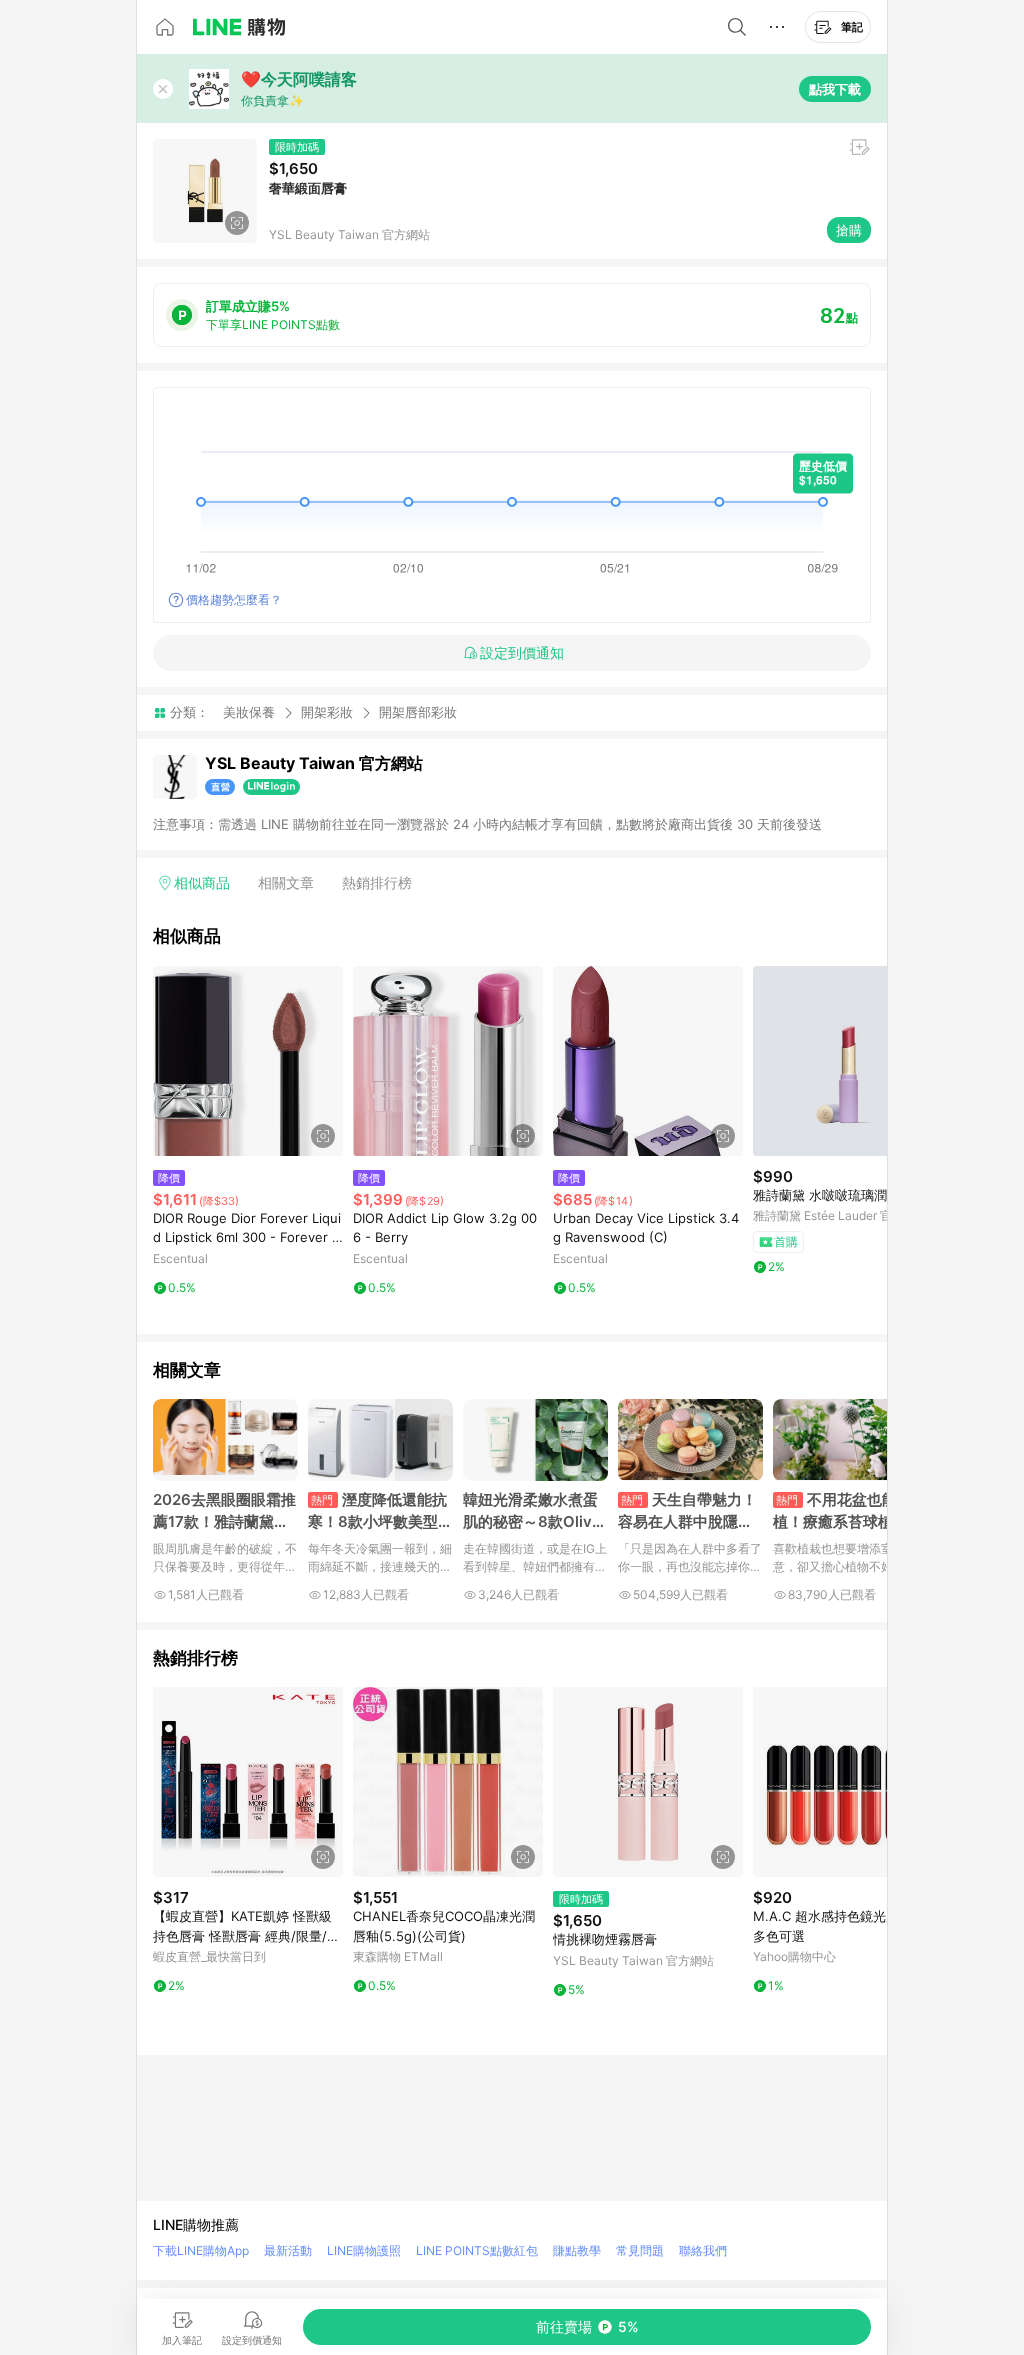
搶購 (849, 230)
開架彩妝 (327, 712)
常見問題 (640, 2250)
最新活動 (288, 2250)
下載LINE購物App (201, 2250)
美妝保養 (249, 712)
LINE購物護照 (364, 2250)
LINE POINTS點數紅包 (477, 2250)
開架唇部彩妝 (418, 712)
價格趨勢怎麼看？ (234, 599)
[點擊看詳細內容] (248, 1061)
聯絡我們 (703, 2250)
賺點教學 (577, 2250)
